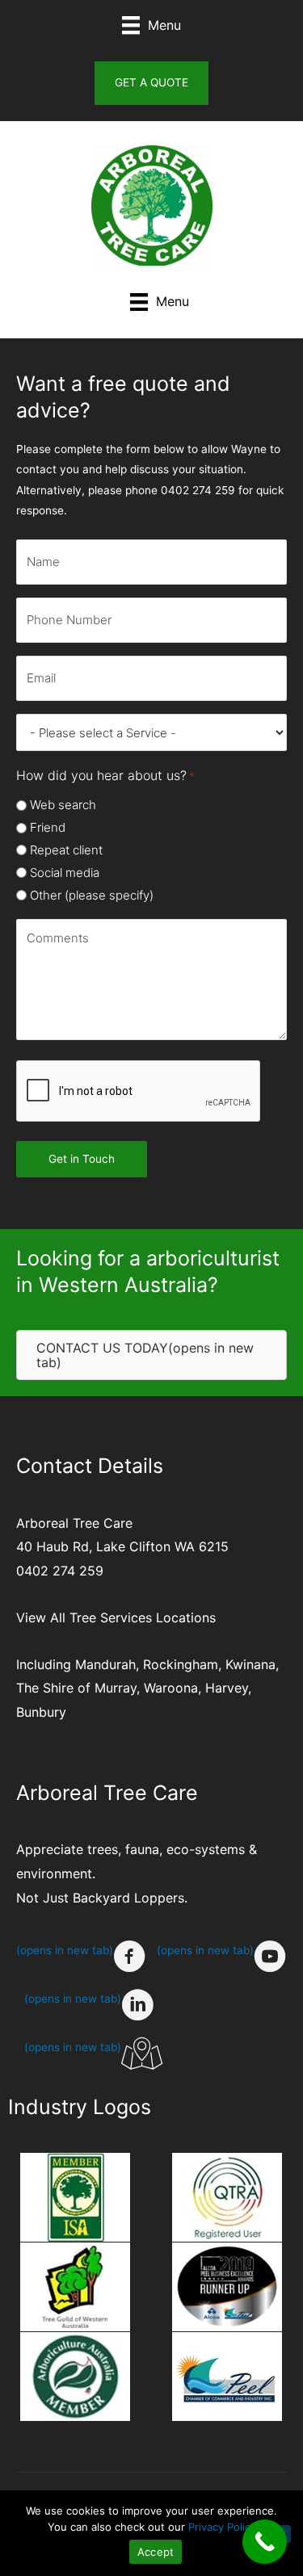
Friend (48, 827)
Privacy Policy (222, 2527)
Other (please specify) (92, 895)
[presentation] (139, 1092)
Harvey (227, 1688)
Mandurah (105, 1664)
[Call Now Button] (265, 2542)
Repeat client (66, 850)
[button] (151, 83)
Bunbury (41, 1712)
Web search (63, 805)
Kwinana (250, 1664)
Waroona (171, 1688)
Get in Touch (82, 1159)
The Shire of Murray (76, 1688)
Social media (65, 873)
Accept (156, 2552)
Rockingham (181, 1664)
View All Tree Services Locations (116, 1617)
